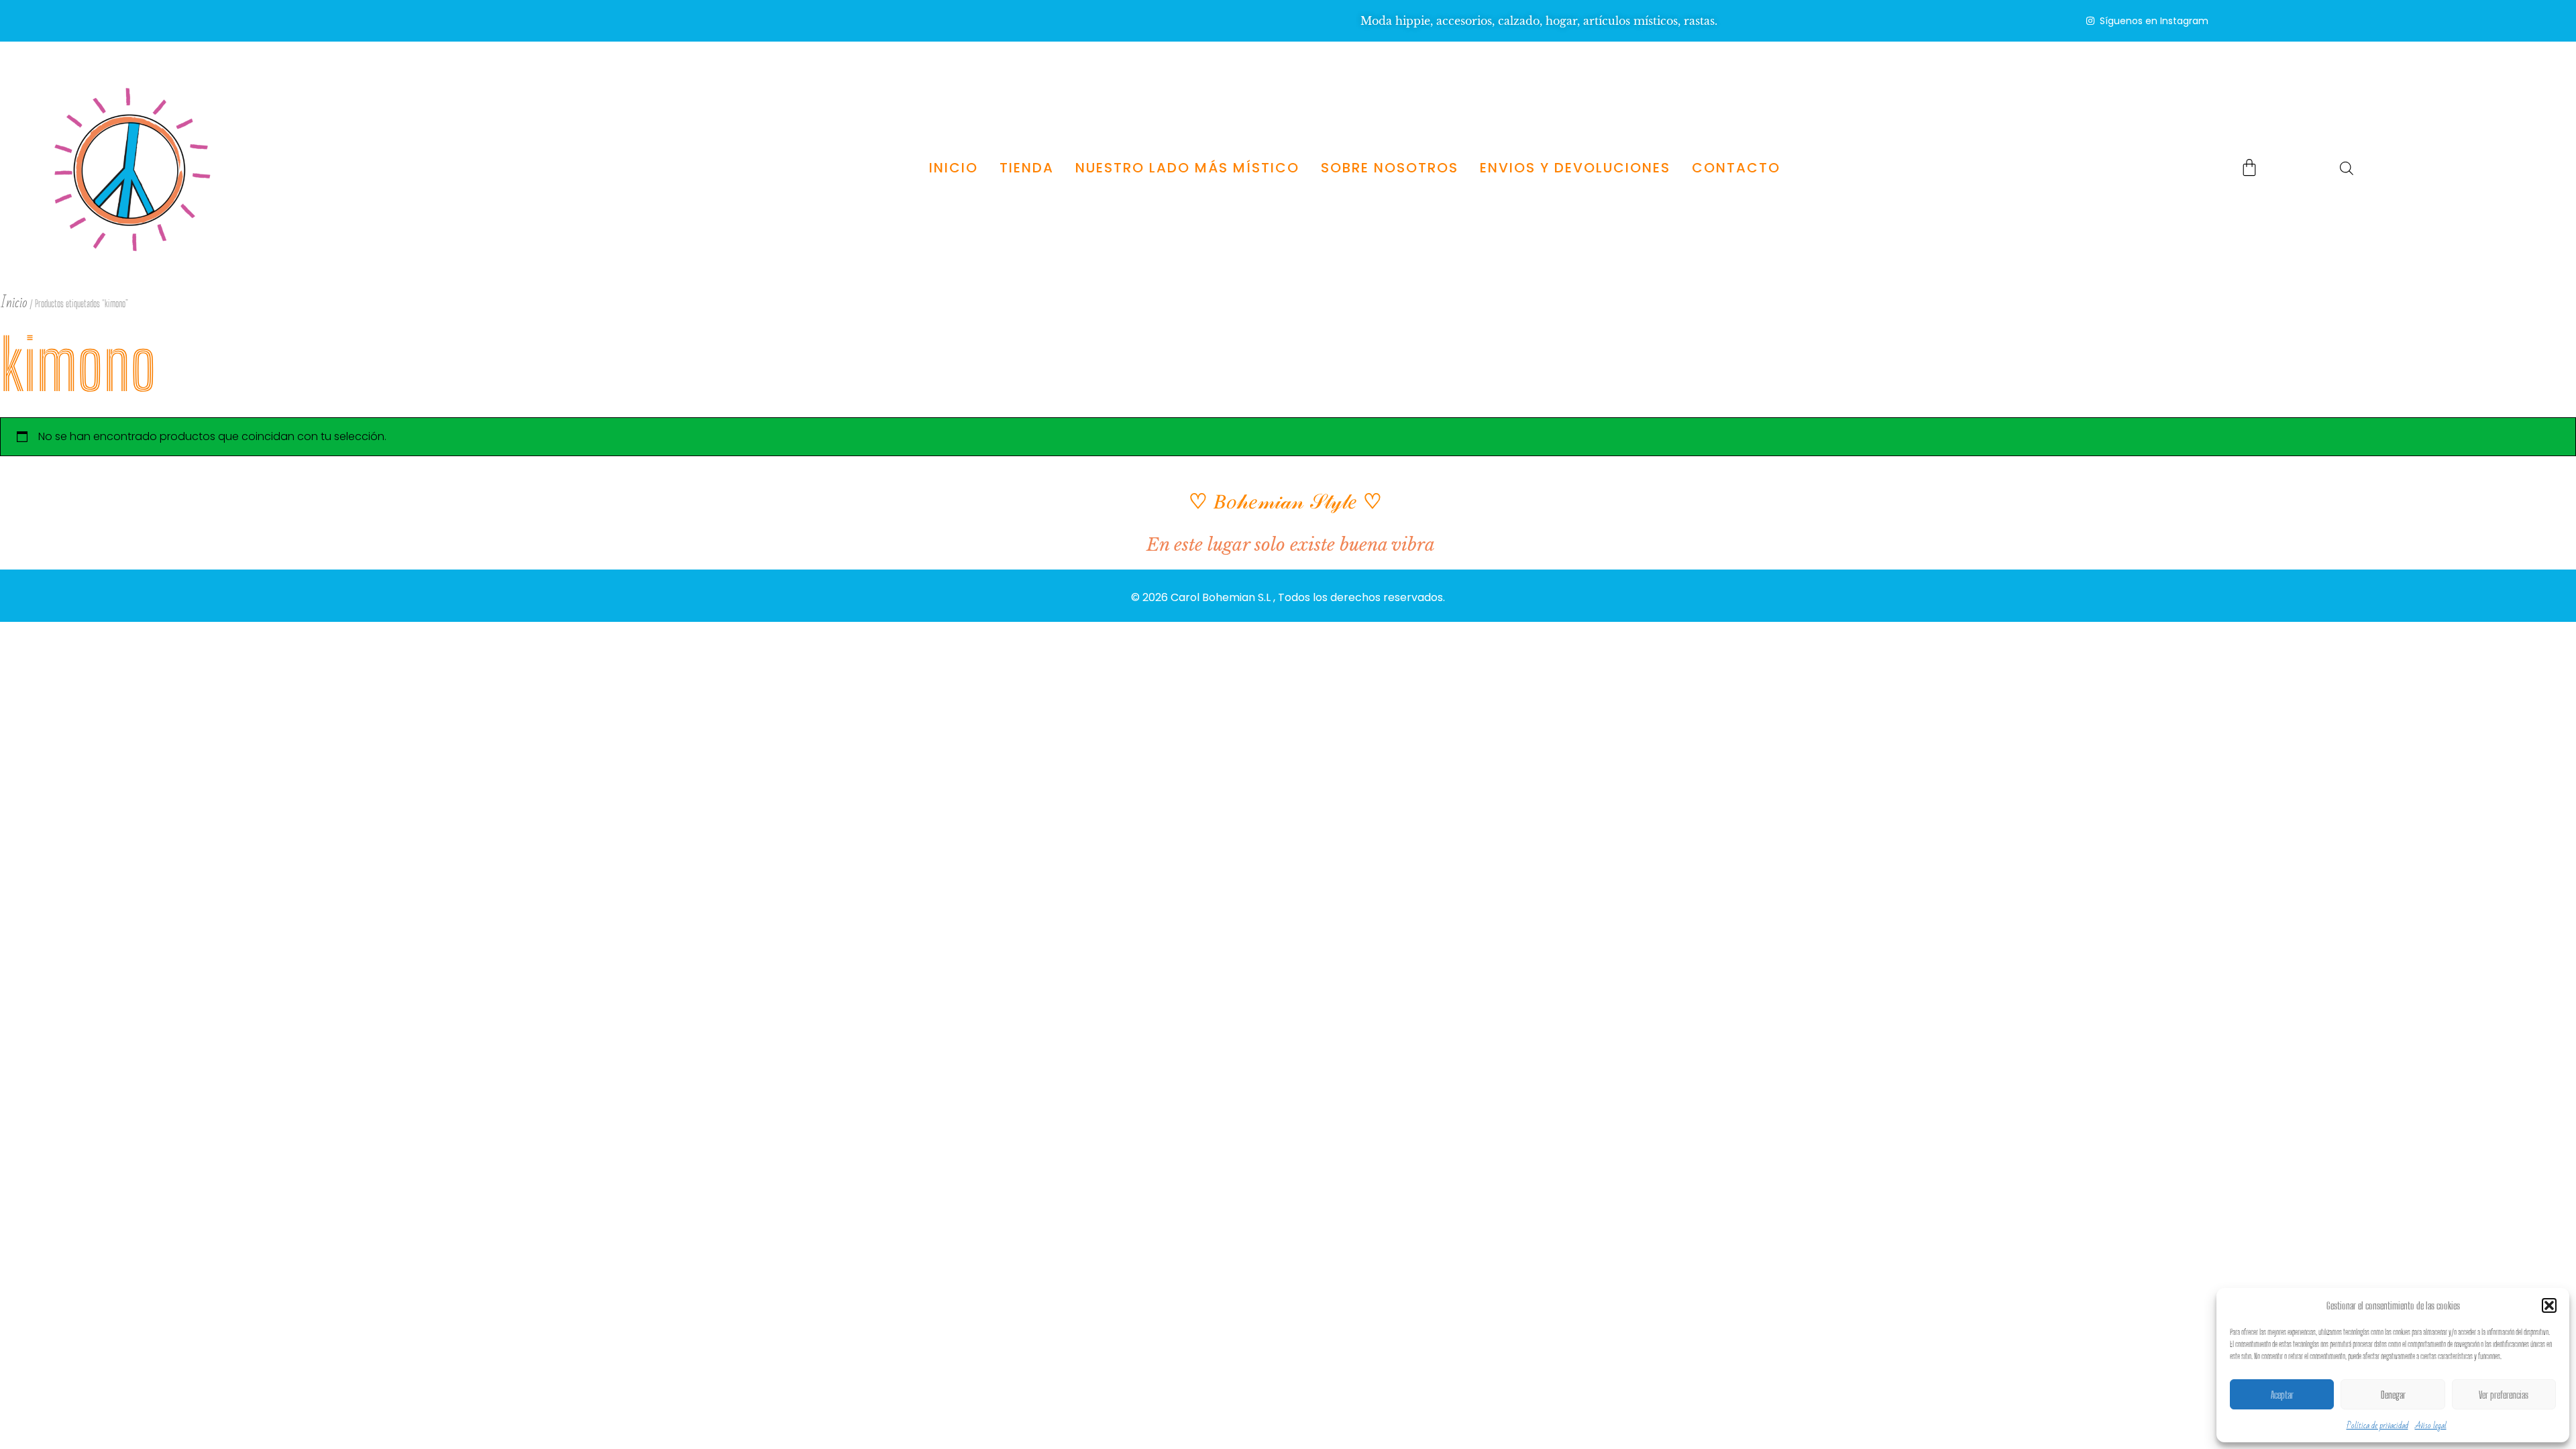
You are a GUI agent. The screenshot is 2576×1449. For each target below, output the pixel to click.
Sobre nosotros (1389, 168)
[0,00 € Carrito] (2249, 167)
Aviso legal (2431, 1426)
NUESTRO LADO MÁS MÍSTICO (1187, 168)
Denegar (2393, 1395)
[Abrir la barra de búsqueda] (2347, 168)
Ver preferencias (2504, 1395)
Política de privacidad (2377, 1426)
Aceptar (2282, 1395)
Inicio (953, 168)
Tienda (1026, 168)
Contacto (1735, 168)
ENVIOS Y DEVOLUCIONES (1574, 168)
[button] (2549, 1305)
